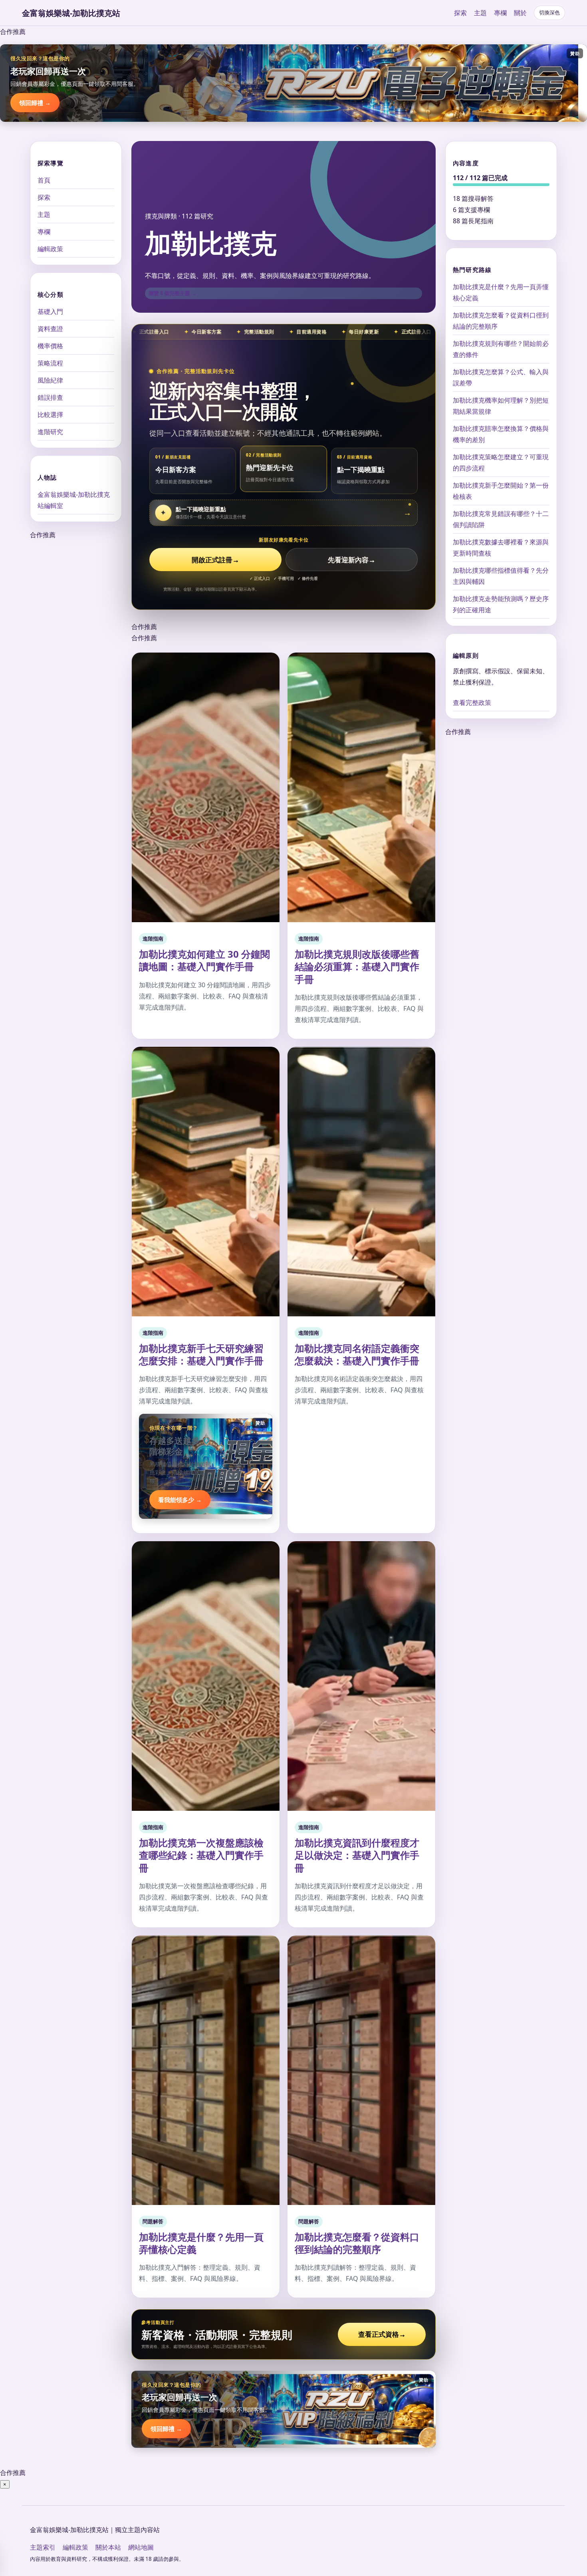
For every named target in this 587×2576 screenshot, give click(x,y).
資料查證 (50, 329)
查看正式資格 (382, 2334)
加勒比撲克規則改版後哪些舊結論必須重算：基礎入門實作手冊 (357, 966)
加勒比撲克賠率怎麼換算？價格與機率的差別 (501, 434)
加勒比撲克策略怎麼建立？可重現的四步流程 (501, 462)
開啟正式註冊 (215, 560)
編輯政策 (50, 249)
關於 (520, 13)
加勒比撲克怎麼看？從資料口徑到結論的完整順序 (357, 2243)
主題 (480, 13)
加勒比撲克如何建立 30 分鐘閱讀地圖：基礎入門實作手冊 (204, 960)
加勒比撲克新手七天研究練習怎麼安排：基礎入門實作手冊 (201, 1354)
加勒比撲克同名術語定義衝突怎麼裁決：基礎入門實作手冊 (357, 1354)
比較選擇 (50, 415)
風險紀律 (50, 380)
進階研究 (50, 432)
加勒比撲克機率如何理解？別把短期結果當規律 (501, 405)
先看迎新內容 (352, 560)
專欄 (500, 13)
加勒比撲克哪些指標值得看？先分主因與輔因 (501, 576)
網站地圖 (141, 2547)
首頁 (44, 180)
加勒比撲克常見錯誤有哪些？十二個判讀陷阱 (501, 519)
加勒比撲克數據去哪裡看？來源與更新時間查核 (501, 547)
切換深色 (549, 13)
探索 (460, 13)
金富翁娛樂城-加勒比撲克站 (71, 13)
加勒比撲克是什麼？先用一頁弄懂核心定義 (201, 2243)
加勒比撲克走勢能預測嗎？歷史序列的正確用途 (501, 604)
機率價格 (50, 346)
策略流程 (50, 363)
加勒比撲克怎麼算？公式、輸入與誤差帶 (501, 377)
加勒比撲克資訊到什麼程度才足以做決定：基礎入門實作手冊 (357, 1855)
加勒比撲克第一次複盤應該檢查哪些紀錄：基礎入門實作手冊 (201, 1855)
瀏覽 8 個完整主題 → (173, 293)
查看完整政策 (472, 703)
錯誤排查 (50, 397)
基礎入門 (50, 312)
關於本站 (108, 2547)
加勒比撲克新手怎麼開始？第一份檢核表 (501, 490)
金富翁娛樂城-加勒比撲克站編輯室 (74, 500)
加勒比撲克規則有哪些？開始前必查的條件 (501, 349)
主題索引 (43, 2547)
